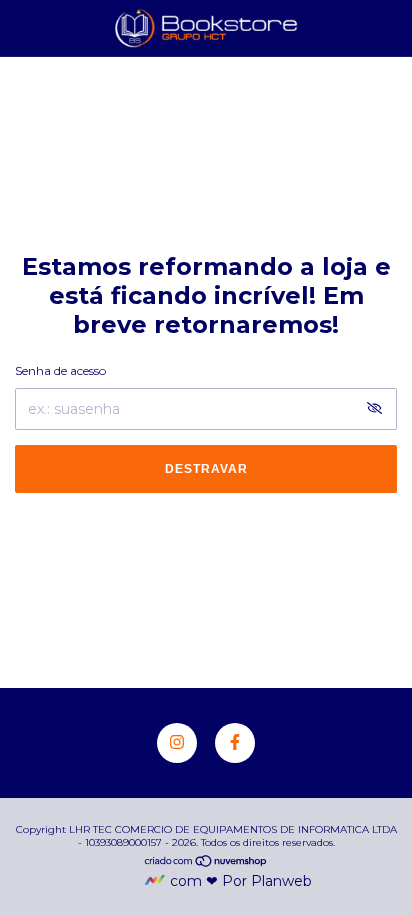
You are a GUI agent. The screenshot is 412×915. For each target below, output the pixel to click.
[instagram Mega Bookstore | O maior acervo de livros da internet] (177, 743)
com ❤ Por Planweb (241, 881)
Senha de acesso (60, 370)
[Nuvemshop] (206, 863)
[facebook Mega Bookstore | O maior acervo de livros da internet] (235, 743)
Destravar (206, 469)
